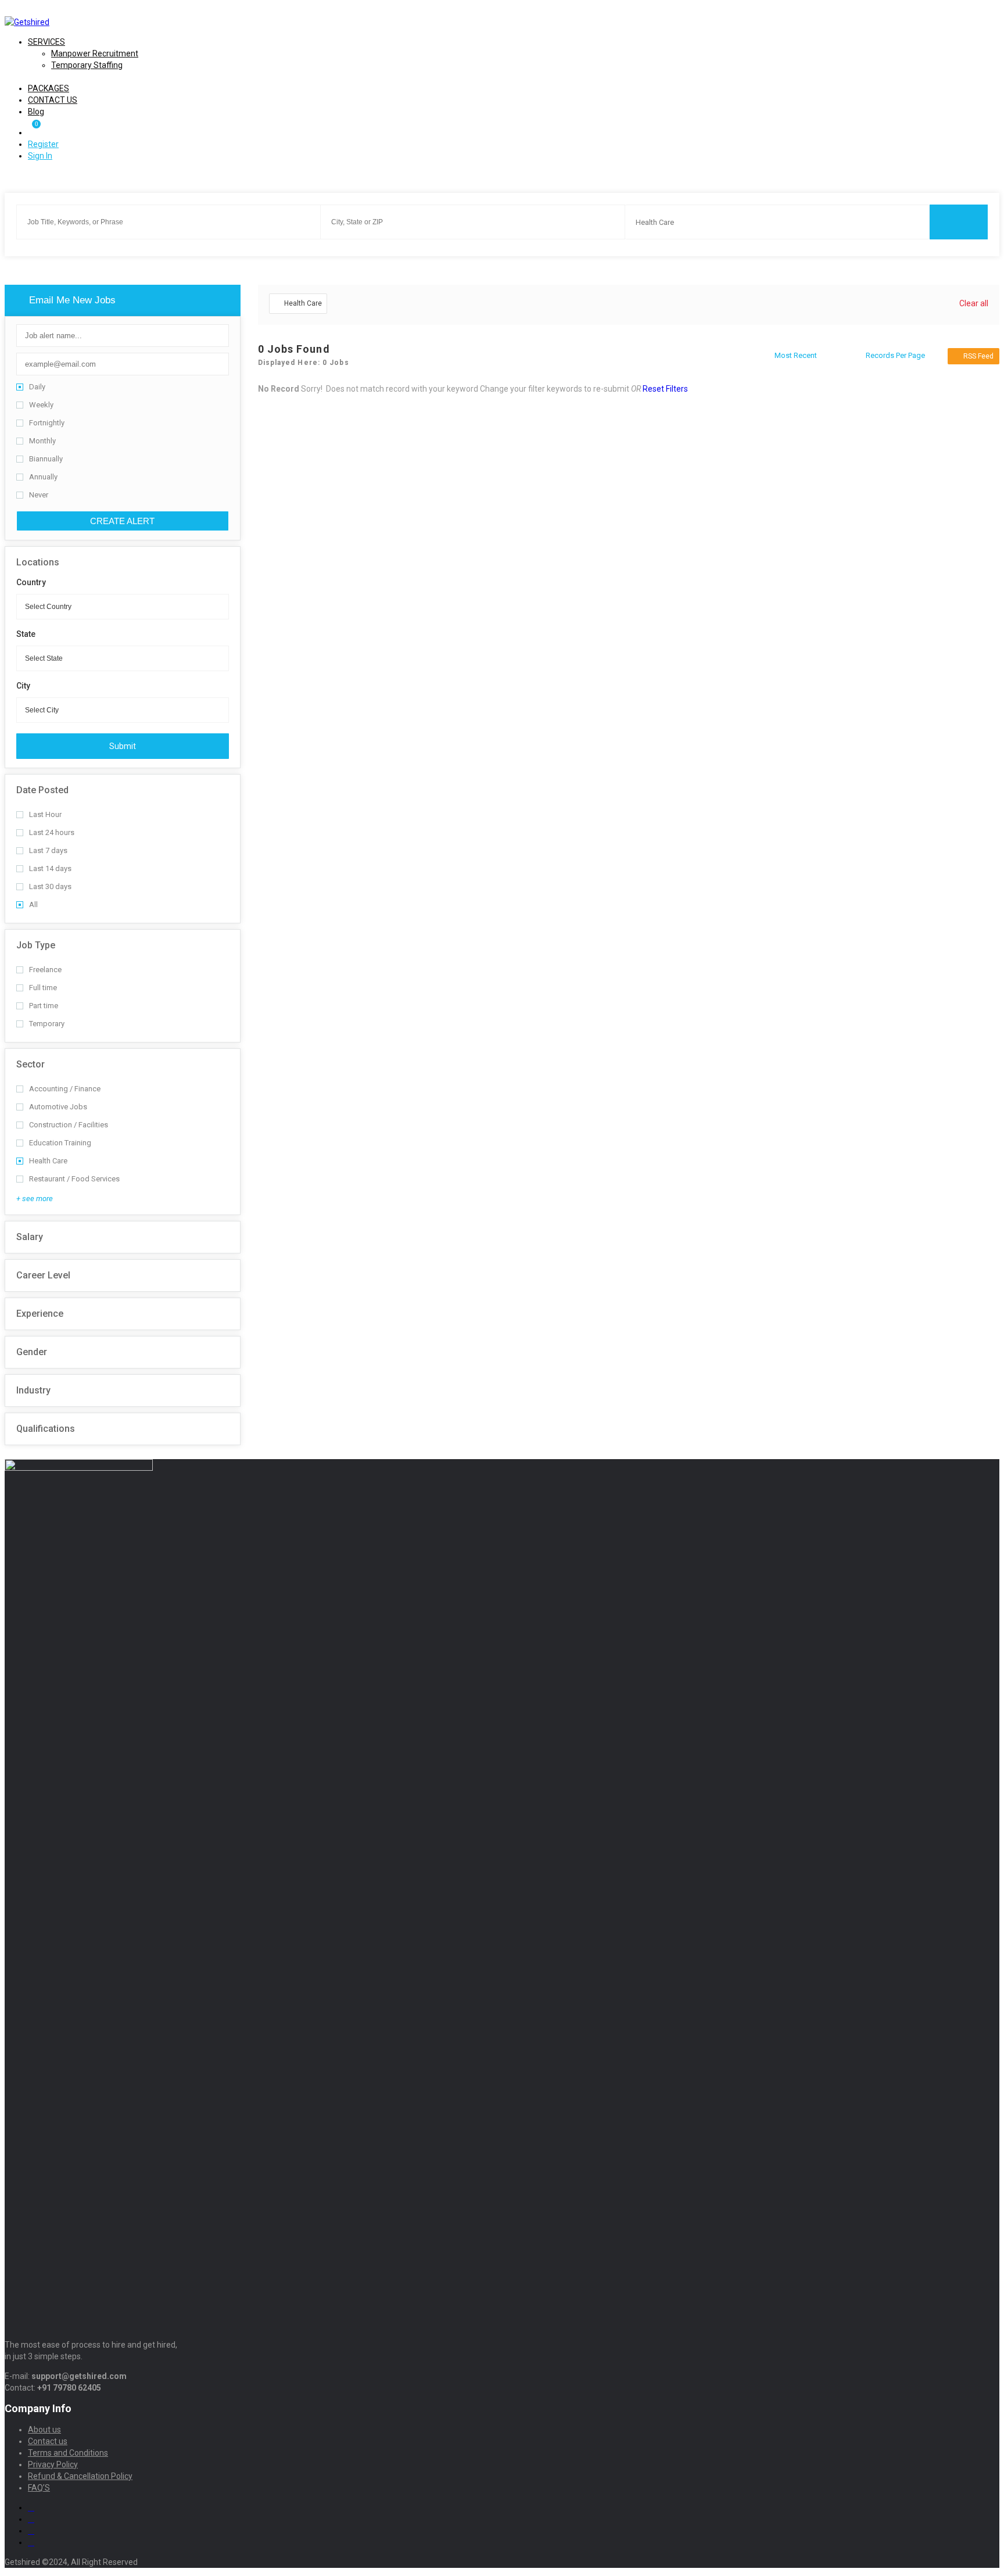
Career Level (43, 1275)
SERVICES (46, 42)
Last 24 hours (52, 832)
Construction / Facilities (69, 1125)
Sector (31, 1064)
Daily (37, 387)
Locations (38, 562)
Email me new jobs (71, 300)
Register (43, 144)
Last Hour (45, 814)
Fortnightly (47, 423)
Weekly (41, 405)
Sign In (40, 156)
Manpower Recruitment (95, 53)
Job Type (36, 945)
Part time (44, 1006)
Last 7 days (48, 850)
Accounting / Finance (65, 1089)
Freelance (45, 970)
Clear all (974, 303)
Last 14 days (50, 868)
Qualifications (46, 1429)
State (26, 634)
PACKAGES (49, 88)
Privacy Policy (53, 2464)
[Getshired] (27, 22)
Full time (43, 988)
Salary (30, 1237)
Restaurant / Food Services (74, 1179)
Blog (36, 112)
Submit (123, 746)
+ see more (35, 1199)
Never (39, 495)
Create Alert (122, 521)
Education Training (60, 1143)
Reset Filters (665, 389)
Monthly (42, 441)
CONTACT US (53, 100)
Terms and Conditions (68, 2453)
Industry (33, 1390)
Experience (40, 1314)
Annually (43, 477)
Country (31, 582)
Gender (32, 1352)
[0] (33, 132)
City (23, 686)
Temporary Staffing (87, 65)
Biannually (46, 459)
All (33, 904)
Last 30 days (50, 886)
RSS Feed (978, 356)
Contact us (48, 2441)
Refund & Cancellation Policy (80, 2476)
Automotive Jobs (58, 1107)
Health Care (48, 1161)
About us (44, 2430)
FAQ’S (39, 2488)
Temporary (47, 1024)
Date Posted (42, 790)
